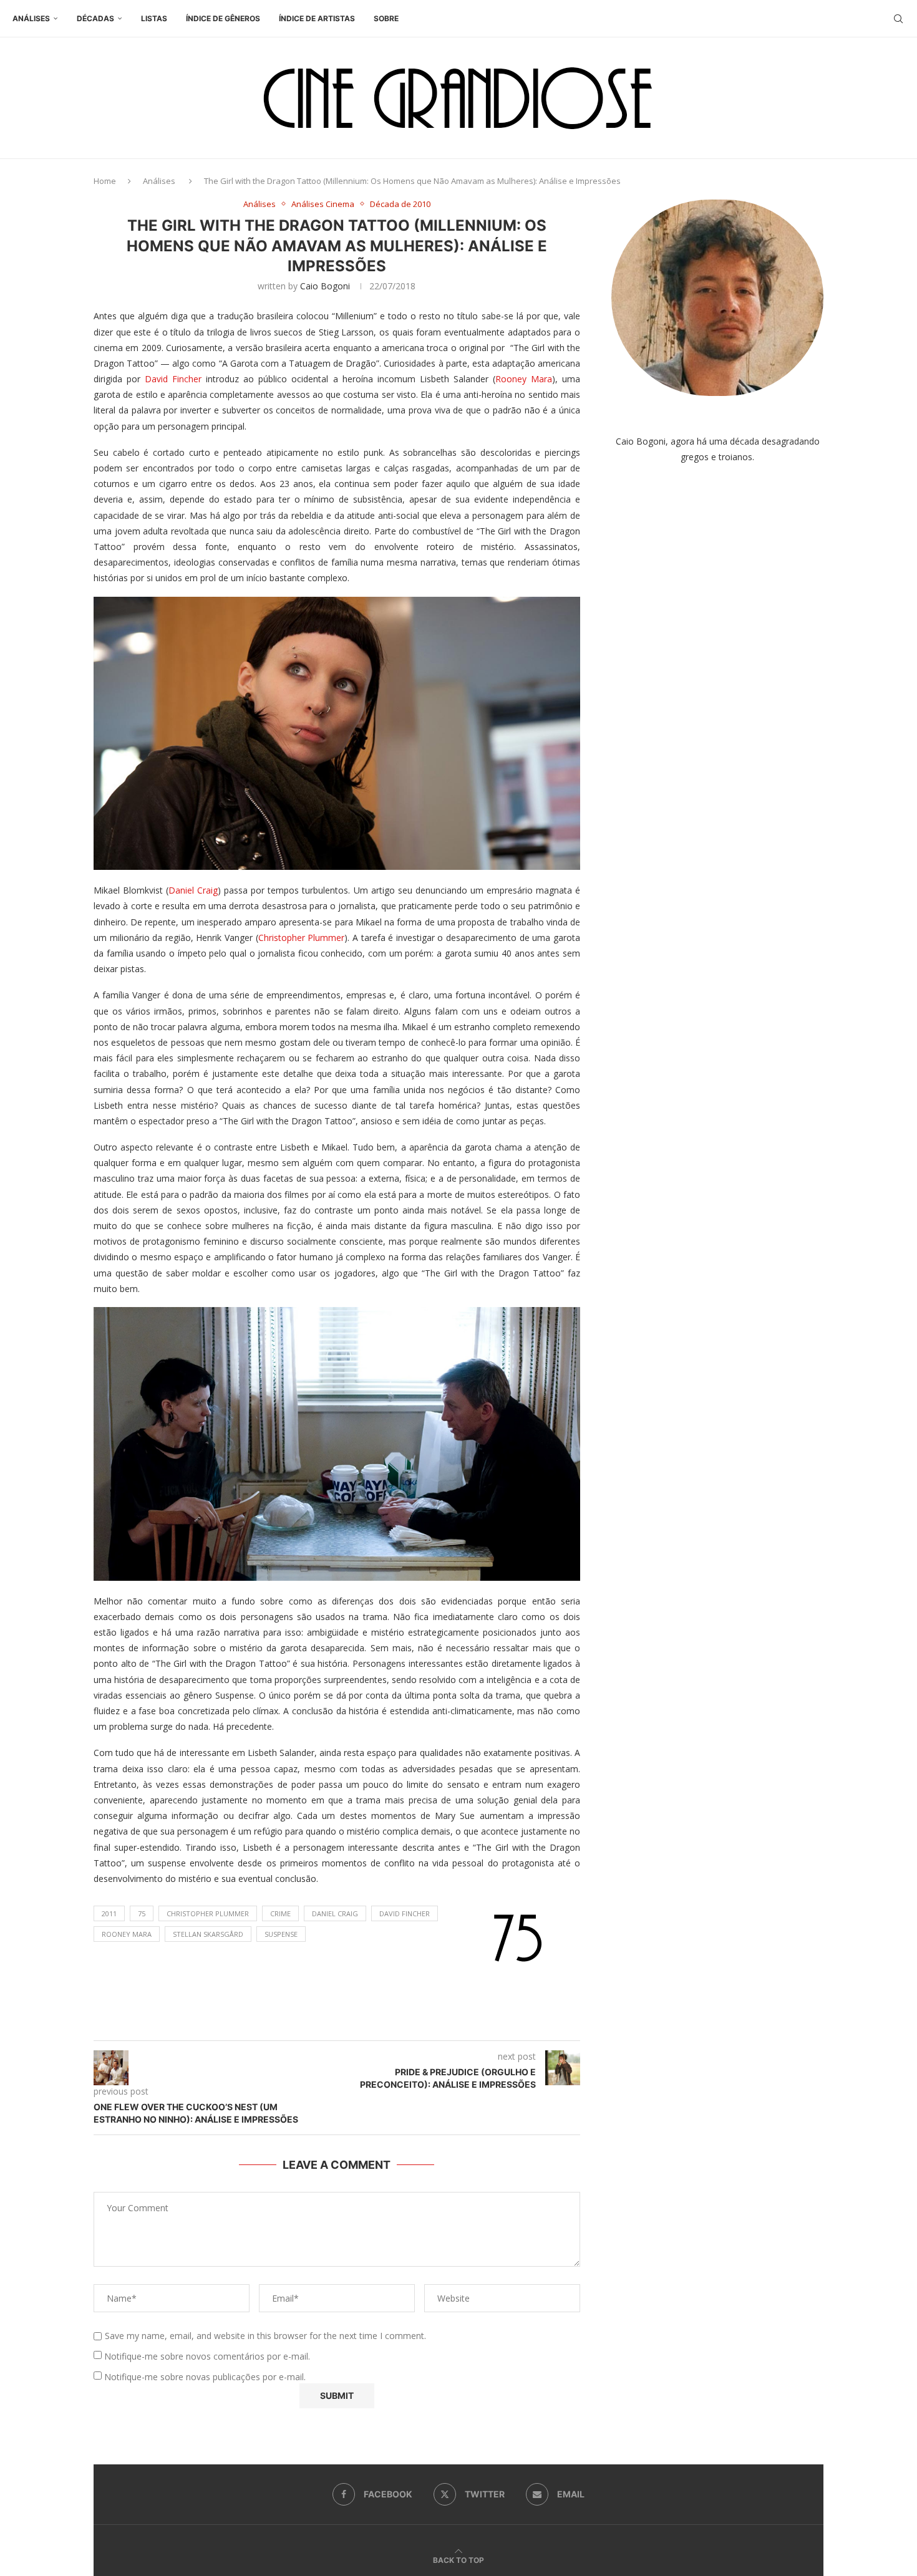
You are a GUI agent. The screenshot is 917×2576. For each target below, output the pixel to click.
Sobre (386, 18)
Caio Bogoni (325, 286)
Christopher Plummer (302, 938)
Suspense (281, 1934)
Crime (280, 1913)
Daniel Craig (193, 890)
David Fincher (173, 379)
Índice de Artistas (317, 18)
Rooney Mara (524, 379)
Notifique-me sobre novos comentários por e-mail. (207, 2356)
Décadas (95, 18)
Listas (154, 18)
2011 (109, 1913)
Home (105, 181)
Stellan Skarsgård (208, 1934)
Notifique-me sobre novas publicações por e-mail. (205, 2377)
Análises (31, 18)
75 (142, 1913)
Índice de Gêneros (223, 18)
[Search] (898, 19)
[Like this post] (349, 2025)
